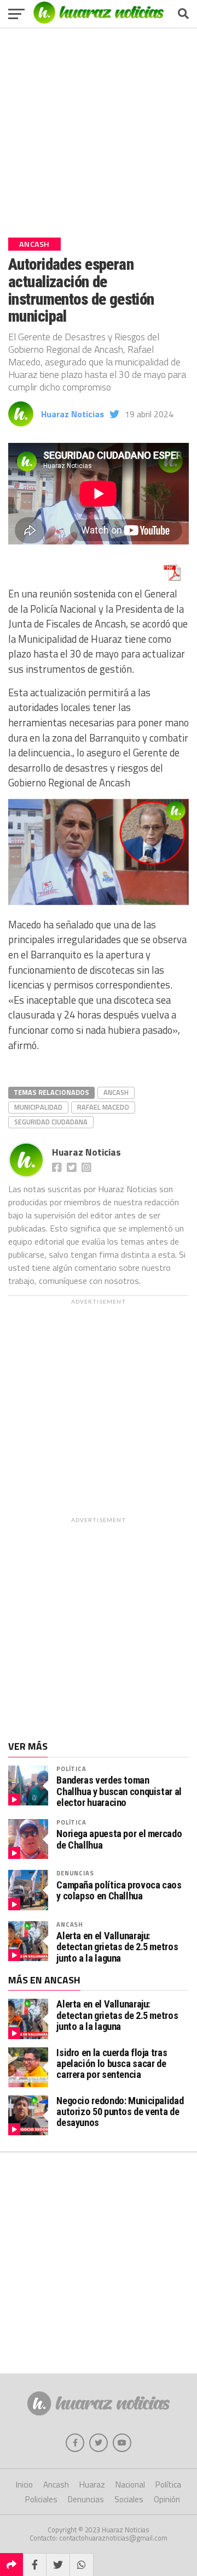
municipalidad (38, 1107)
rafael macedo (103, 1107)
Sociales (129, 2499)
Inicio (24, 2485)
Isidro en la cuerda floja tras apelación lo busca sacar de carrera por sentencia (112, 2063)
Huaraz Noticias (73, 414)
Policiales (41, 2499)
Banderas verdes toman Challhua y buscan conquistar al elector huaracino (119, 1791)
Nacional (130, 2485)
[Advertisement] (99, 128)
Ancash (116, 1092)
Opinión (167, 2499)
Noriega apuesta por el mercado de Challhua (119, 1839)
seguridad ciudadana (51, 1122)
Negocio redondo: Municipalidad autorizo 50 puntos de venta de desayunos (120, 2112)
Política (71, 1769)
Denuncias (75, 1873)
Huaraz (92, 2485)
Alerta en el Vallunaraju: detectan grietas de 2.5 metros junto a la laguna (117, 1947)
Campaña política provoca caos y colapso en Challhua (119, 1891)
